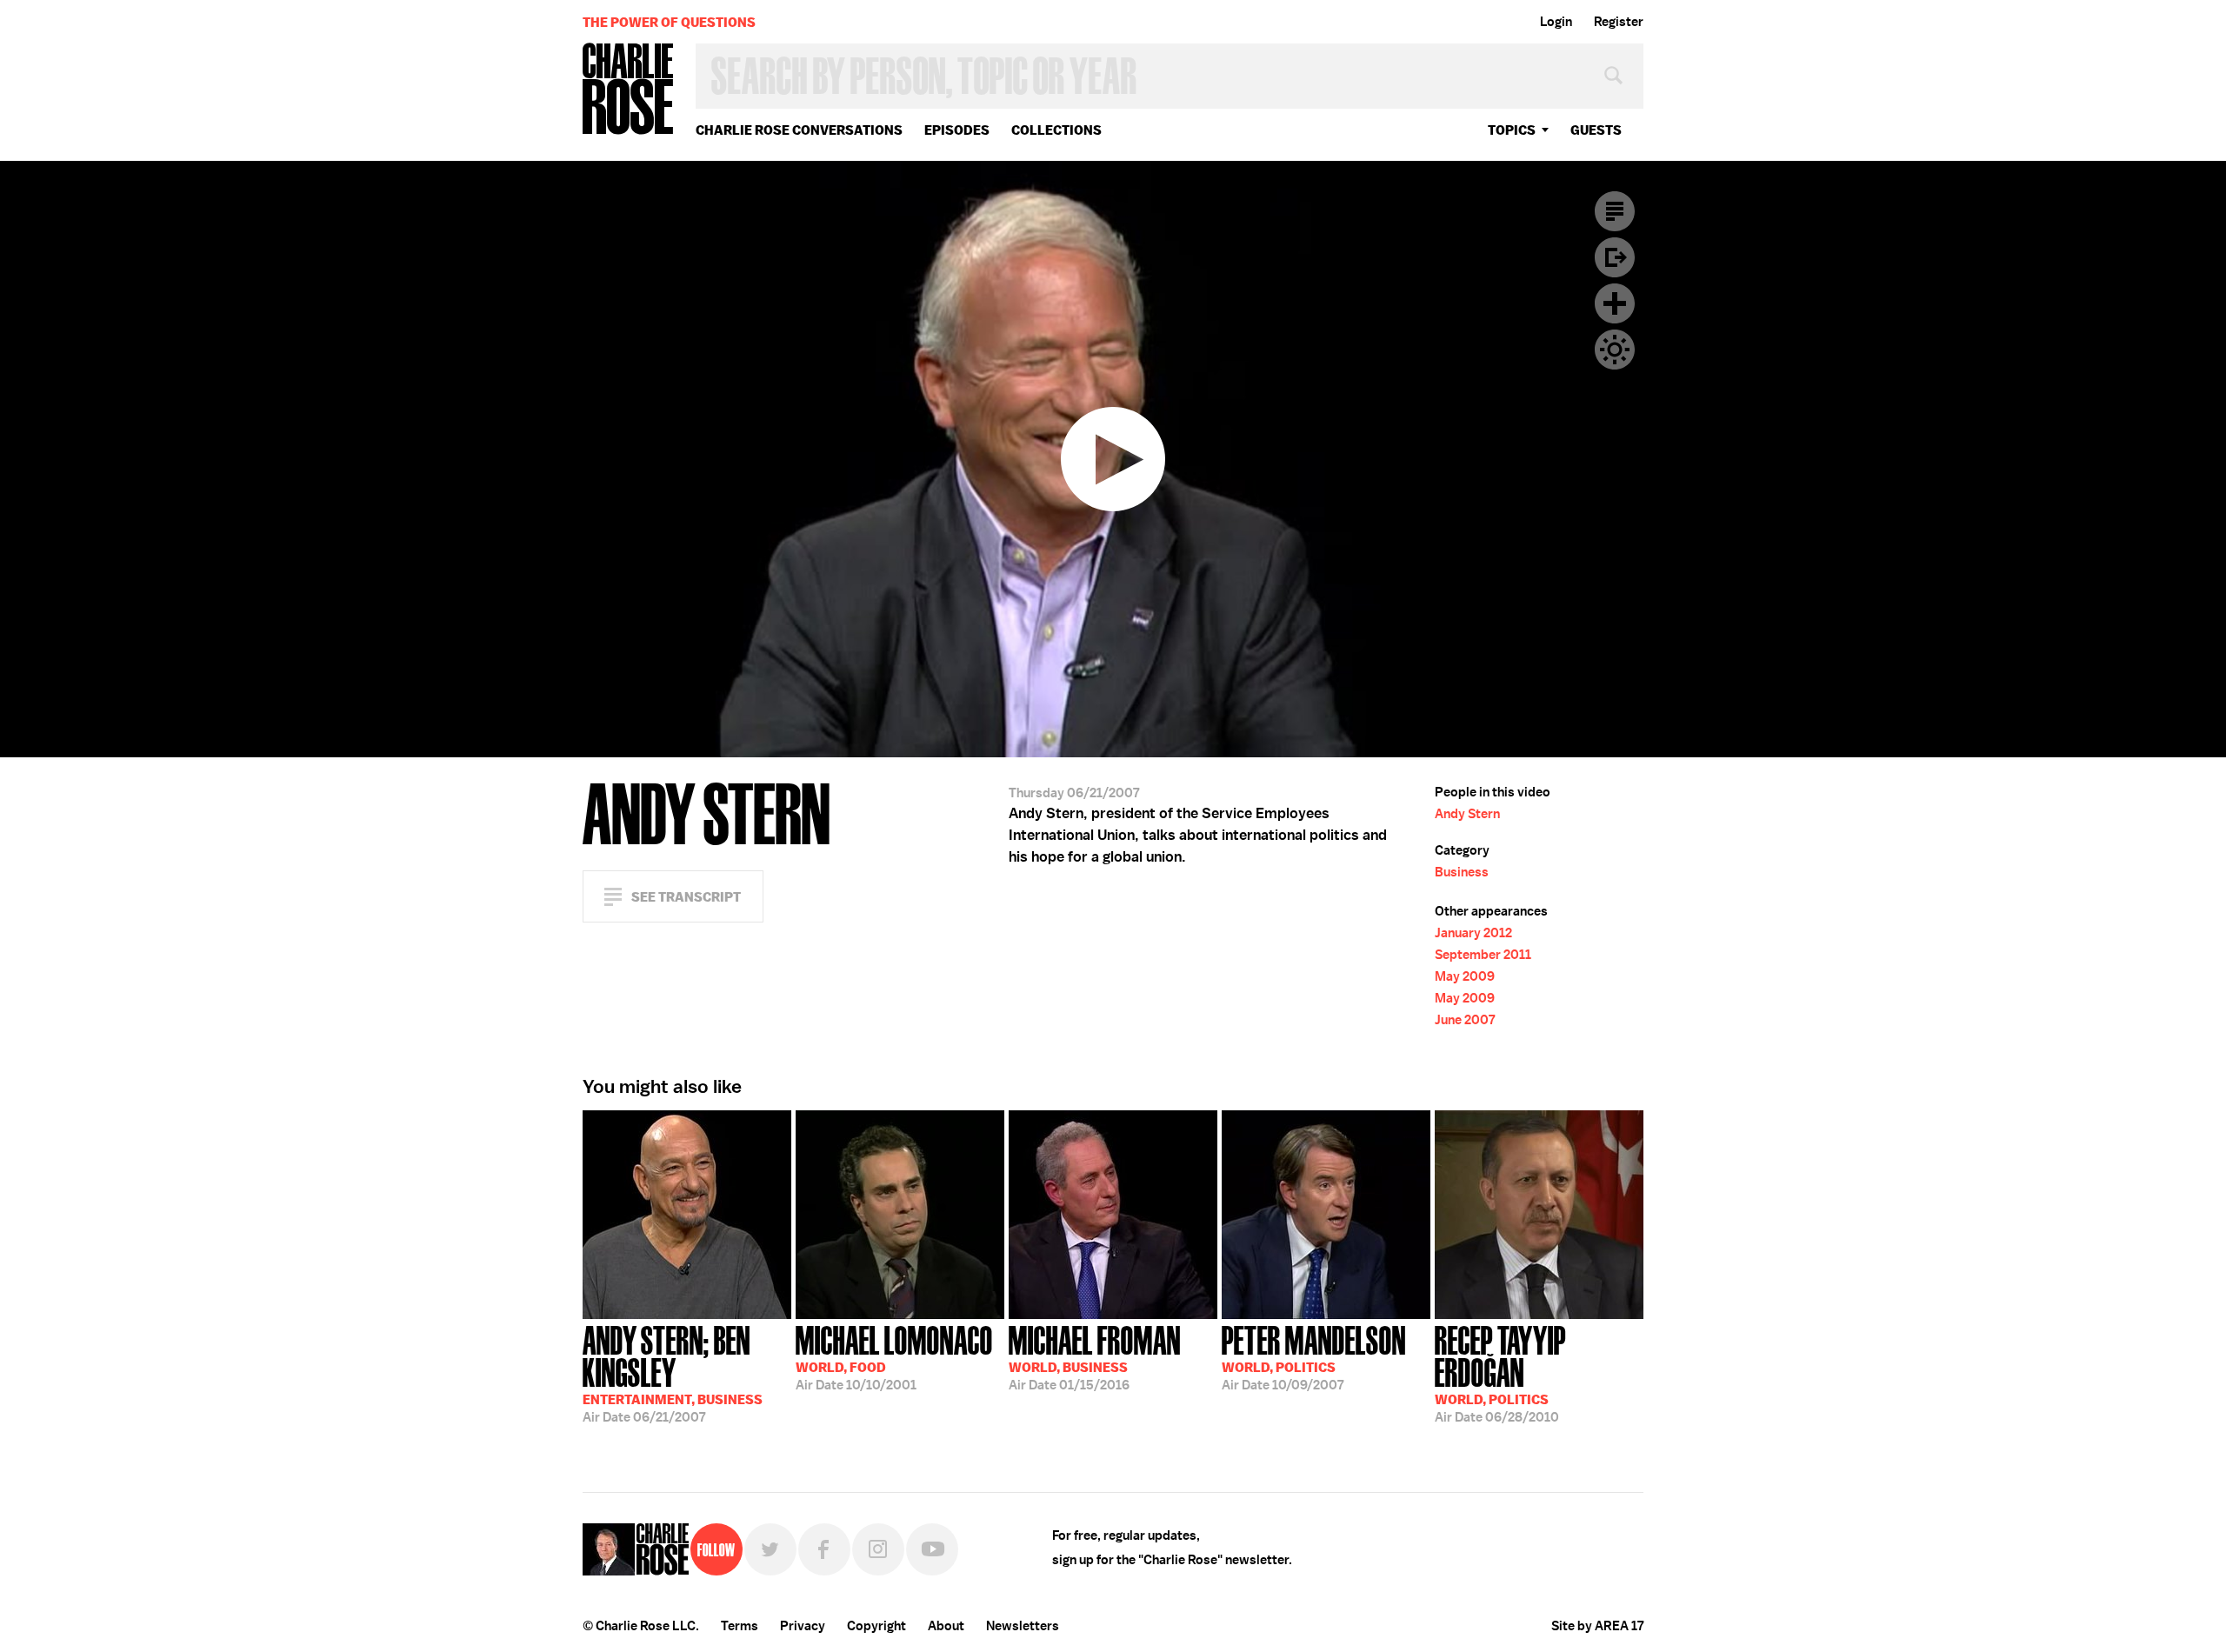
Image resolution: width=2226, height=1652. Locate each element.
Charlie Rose (629, 90)
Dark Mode (1615, 350)
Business (1462, 872)
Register (1619, 22)
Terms (740, 1626)
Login (1556, 22)
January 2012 (1473, 933)
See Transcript (686, 897)
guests (1596, 130)
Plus (1615, 303)
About (946, 1626)
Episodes (957, 130)
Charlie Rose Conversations (799, 130)
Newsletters (1023, 1626)
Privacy (803, 1626)
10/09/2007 (1314, 1356)
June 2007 (1465, 1020)
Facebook (824, 1549)
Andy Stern (1467, 814)
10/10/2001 (894, 1356)
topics (1512, 130)
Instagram (878, 1549)
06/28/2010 (1500, 1372)
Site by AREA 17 (1597, 1626)
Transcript (1615, 211)
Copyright (876, 1626)
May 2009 (1465, 976)
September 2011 (1483, 955)
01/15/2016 (1095, 1356)
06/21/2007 (673, 1372)
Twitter (770, 1549)
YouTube (932, 1549)
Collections (1056, 130)
